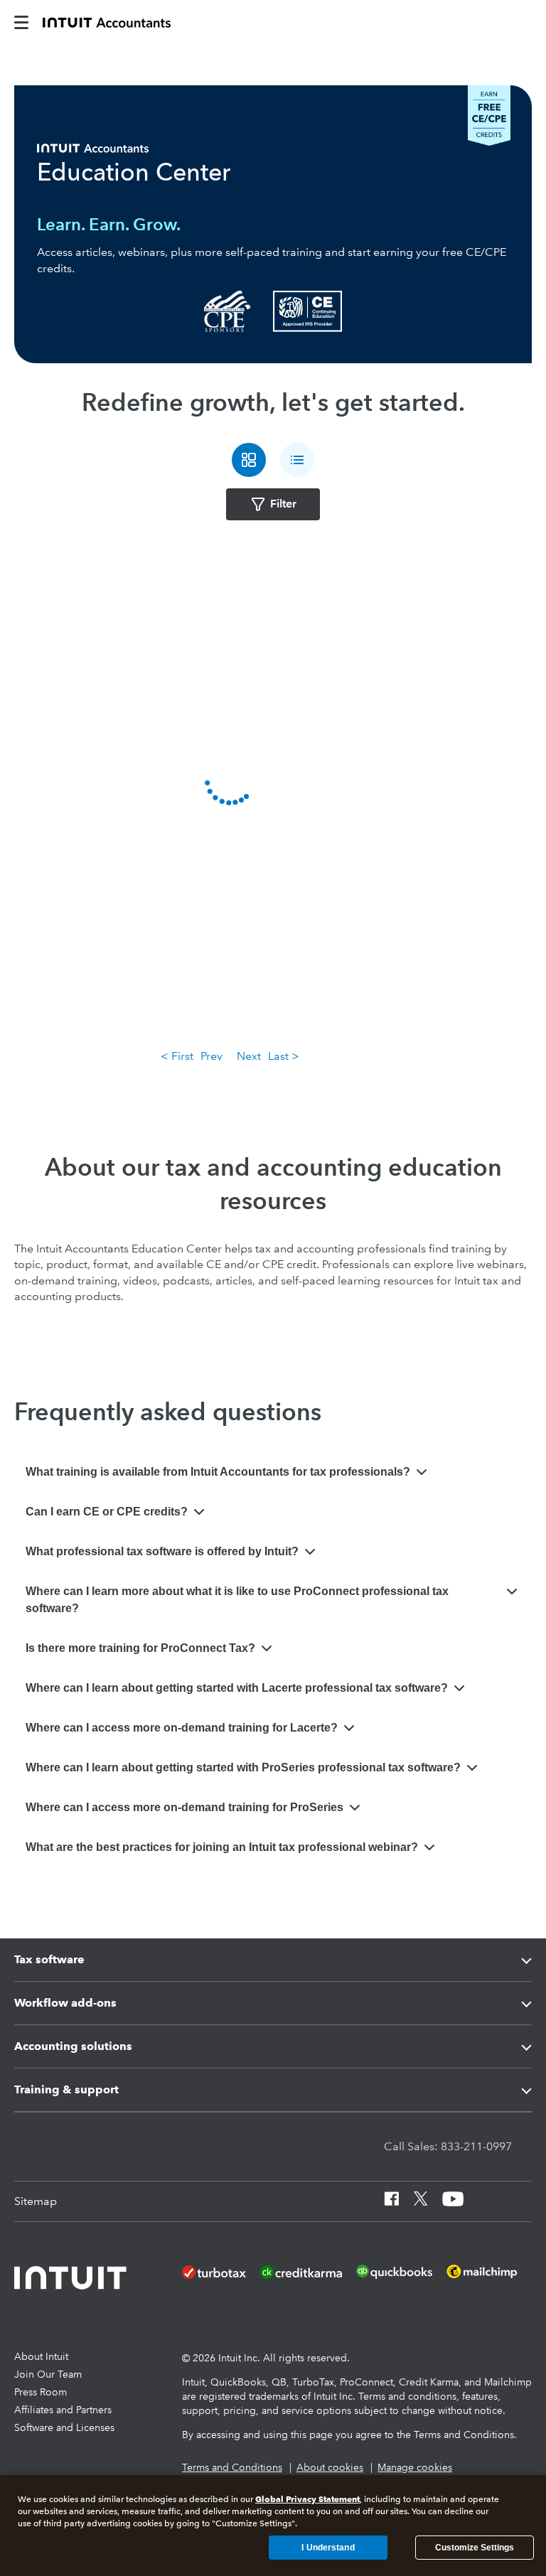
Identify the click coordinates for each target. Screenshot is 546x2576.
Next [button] (249, 1056)
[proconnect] (107, 21)
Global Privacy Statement (307, 2499)
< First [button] (177, 1056)
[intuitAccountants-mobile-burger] (21, 21)
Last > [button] (284, 1056)
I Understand (328, 2548)
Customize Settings (475, 2548)
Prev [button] (212, 1056)
